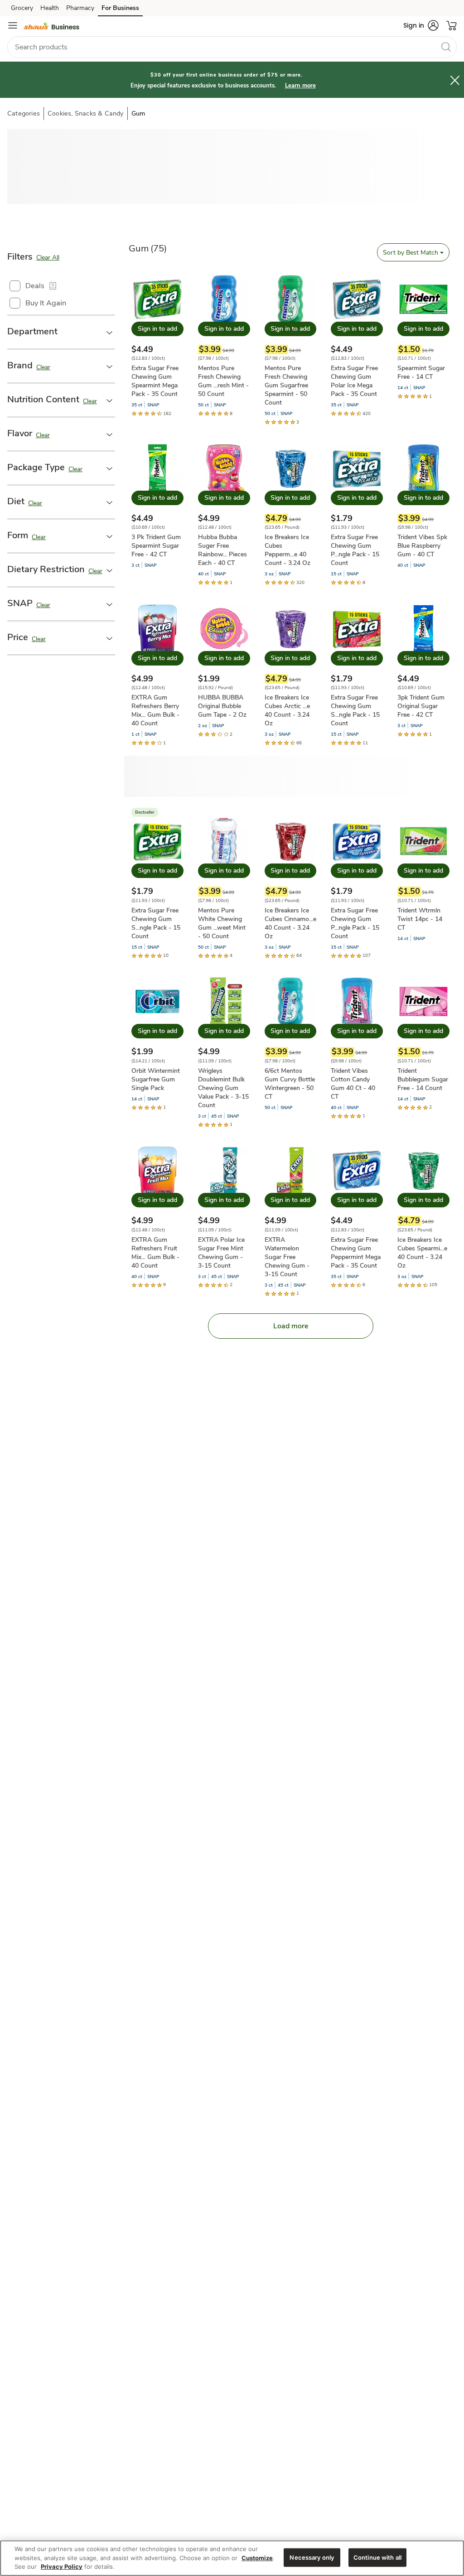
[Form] (110, 536)
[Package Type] (110, 468)
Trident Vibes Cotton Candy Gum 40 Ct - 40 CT (353, 1084)
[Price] (110, 638)
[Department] (110, 332)
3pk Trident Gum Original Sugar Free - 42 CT (421, 706)
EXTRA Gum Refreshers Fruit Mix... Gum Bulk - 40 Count (155, 1253)
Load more (291, 1326)
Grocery (22, 8)
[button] (421, 25)
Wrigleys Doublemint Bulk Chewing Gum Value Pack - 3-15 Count (223, 1088)
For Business (120, 8)
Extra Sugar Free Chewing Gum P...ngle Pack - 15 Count (355, 550)
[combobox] (232, 47)
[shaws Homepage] (51, 25)
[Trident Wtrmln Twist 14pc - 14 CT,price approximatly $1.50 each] (423, 879)
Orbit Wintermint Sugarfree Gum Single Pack (156, 1079)
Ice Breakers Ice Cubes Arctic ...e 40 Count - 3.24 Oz (287, 710)
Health (50, 8)
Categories (24, 113)
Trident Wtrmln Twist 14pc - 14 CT (420, 919)
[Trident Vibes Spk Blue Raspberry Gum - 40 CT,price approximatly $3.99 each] (423, 507)
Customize (257, 2558)
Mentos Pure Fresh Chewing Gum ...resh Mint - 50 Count (223, 381)
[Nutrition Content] (110, 400)
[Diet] (110, 502)
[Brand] (110, 366)
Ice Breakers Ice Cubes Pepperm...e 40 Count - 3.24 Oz (288, 550)
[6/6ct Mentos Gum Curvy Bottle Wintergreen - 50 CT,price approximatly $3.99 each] (291, 1044)
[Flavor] (110, 434)
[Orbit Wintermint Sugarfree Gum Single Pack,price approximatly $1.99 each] (157, 1044)
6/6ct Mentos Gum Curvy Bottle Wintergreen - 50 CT (290, 1084)
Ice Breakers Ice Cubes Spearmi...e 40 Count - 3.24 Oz (422, 1253)
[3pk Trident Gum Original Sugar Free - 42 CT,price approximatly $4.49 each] (423, 671)
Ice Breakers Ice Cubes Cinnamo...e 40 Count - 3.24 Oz (290, 923)
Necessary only (312, 2557)
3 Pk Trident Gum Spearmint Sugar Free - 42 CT (156, 546)
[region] (232, 2558)
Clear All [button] (48, 258)
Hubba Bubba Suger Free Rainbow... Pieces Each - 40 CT (222, 550)
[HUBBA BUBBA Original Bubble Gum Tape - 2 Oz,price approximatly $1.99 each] (224, 671)
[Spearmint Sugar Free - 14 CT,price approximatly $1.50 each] (423, 338)
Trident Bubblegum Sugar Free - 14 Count (423, 1079)
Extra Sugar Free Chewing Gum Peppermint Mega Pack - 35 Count (356, 1253)
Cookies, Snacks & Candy (86, 113)
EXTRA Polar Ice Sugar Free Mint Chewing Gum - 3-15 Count (221, 1253)
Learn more (300, 86)
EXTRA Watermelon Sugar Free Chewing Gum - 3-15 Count (287, 1257)
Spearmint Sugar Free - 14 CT (421, 372)
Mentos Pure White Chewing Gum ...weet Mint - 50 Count (222, 923)
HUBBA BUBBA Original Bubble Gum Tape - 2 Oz (222, 706)
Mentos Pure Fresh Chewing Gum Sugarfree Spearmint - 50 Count (286, 385)
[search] (446, 47)
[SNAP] (110, 604)
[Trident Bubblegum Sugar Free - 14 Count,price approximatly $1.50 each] (423, 1044)
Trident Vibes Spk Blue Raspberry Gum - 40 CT (422, 546)
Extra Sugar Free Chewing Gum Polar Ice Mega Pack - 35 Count (354, 381)
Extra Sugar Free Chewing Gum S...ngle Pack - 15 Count (355, 710)
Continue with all (377, 2557)
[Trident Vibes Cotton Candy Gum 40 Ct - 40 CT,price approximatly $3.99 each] (357, 1048)
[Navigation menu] (13, 25)
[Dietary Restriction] (110, 570)
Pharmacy (80, 8)
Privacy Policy (62, 2566)
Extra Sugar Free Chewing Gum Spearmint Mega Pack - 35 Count (155, 381)
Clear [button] (43, 367)
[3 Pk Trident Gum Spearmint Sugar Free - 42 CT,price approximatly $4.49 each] (157, 507)
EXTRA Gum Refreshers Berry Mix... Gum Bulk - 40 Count (155, 710)
